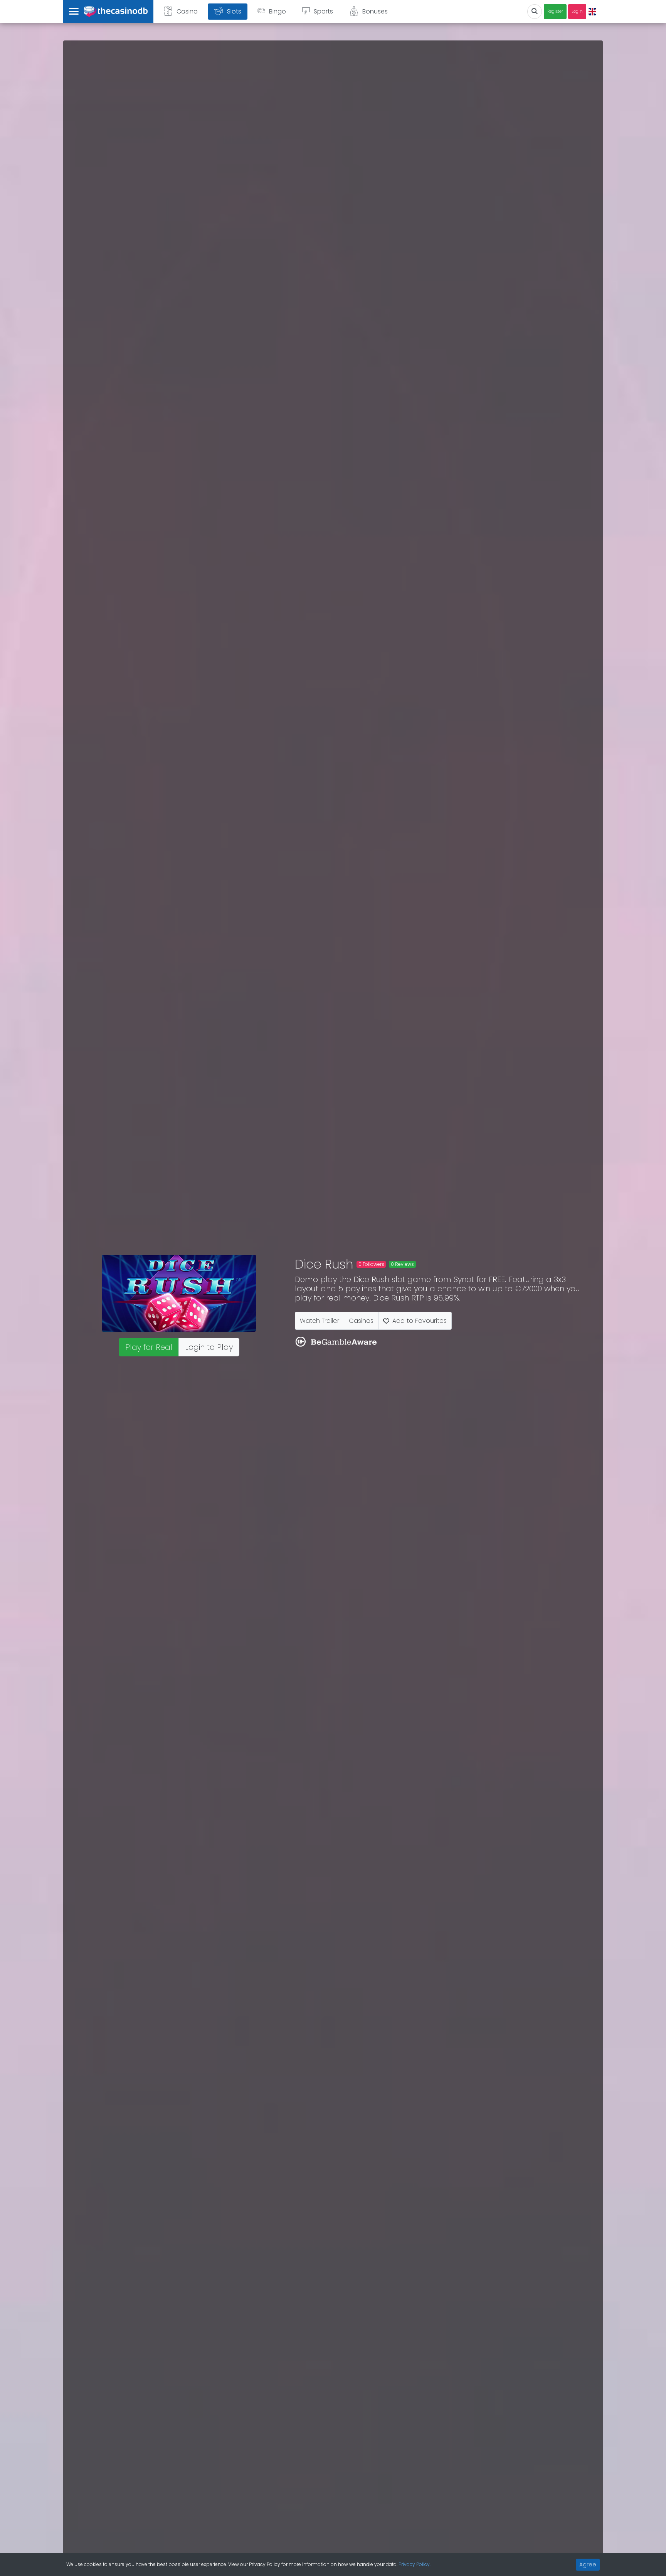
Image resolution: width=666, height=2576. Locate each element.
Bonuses (375, 11)
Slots (234, 11)
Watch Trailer (320, 1321)
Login (577, 11)
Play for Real (149, 1347)
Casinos (361, 1321)
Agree (588, 2564)
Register (555, 11)
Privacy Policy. (415, 2564)
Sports (323, 11)
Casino (187, 11)
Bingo (277, 11)
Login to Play (209, 1347)
